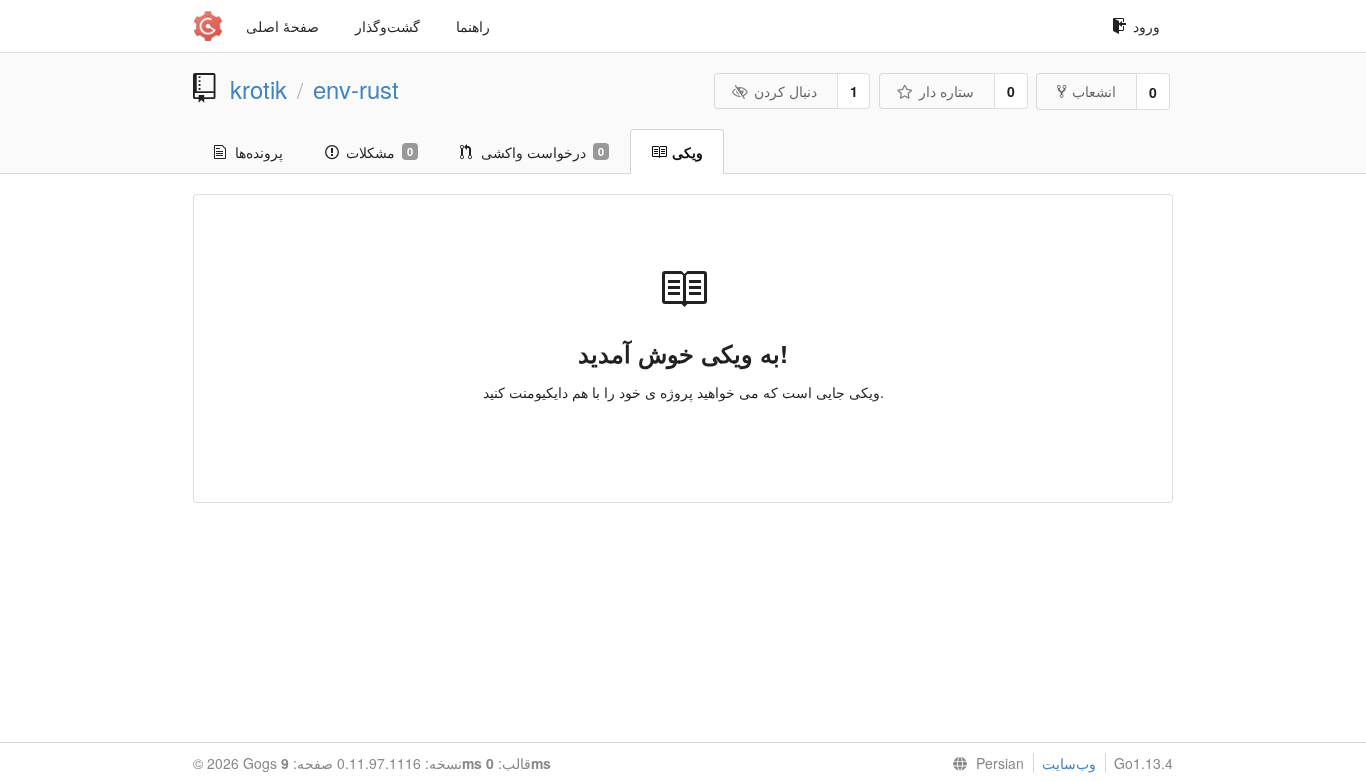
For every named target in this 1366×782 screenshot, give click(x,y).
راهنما (473, 26)
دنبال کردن (785, 91)
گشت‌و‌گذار (387, 26)
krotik (258, 89)
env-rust (356, 89)
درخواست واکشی (542, 152)
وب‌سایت (1069, 763)
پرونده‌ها (259, 152)
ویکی (687, 152)
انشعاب (1094, 91)
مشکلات (379, 152)
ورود (1146, 26)
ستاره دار (946, 91)
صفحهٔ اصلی (282, 26)
